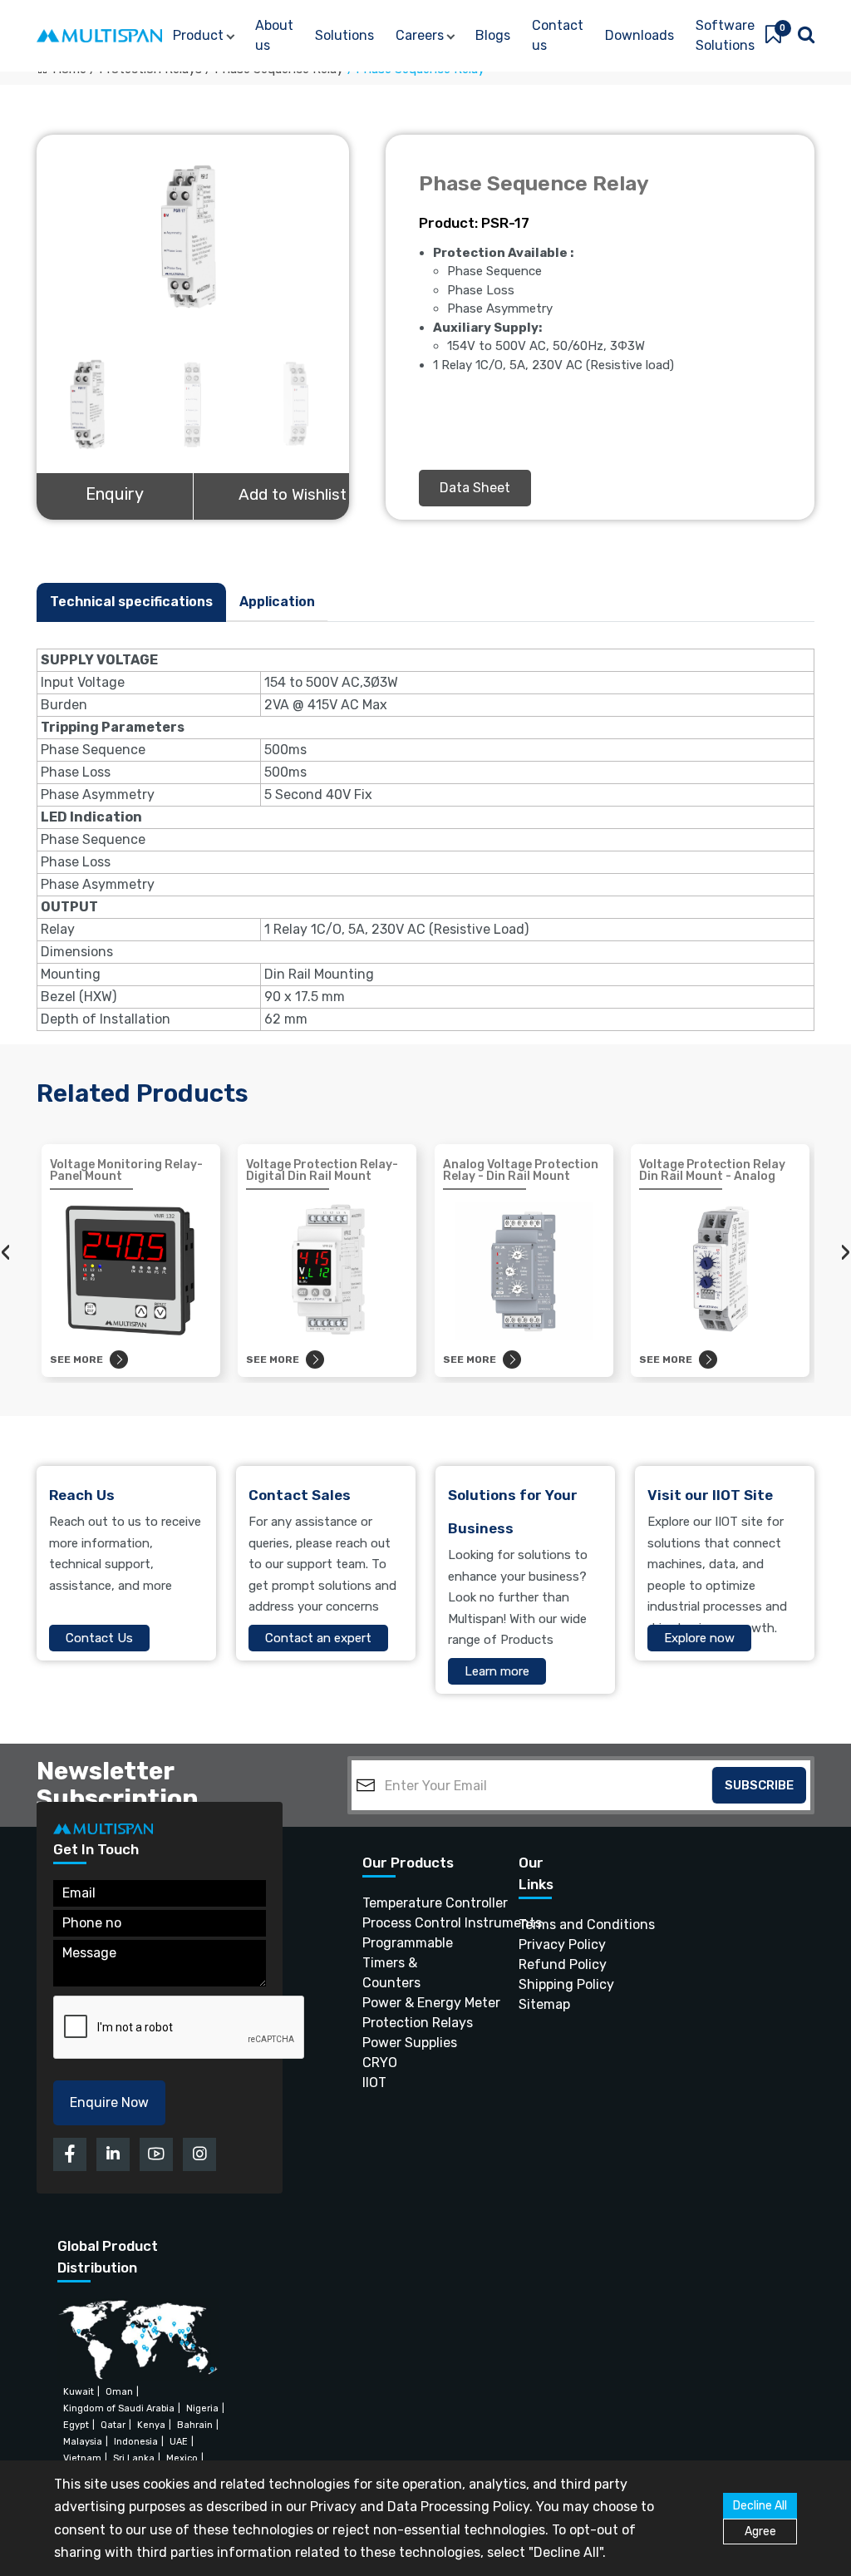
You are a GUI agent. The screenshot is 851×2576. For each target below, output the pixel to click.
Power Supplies (410, 2043)
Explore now (699, 1638)
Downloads (639, 35)
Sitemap (542, 2004)
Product (198, 35)
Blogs (493, 35)
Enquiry (115, 494)
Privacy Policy (542, 1944)
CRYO (380, 2063)
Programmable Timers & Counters (408, 1963)
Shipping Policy (542, 1984)
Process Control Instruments (410, 1923)
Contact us (558, 35)
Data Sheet (475, 488)
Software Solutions (725, 35)
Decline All (760, 2506)
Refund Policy (542, 1964)
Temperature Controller (410, 1903)
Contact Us (99, 1638)
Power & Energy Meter (410, 2003)
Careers (420, 35)
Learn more (497, 1671)
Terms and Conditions (542, 1925)
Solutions (344, 35)
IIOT (374, 2083)
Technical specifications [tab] (131, 602)
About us (274, 35)
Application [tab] (277, 602)
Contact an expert (318, 1638)
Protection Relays (410, 2023)
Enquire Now (109, 2102)
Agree (760, 2532)
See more (76, 1360)
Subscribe (759, 1785)
